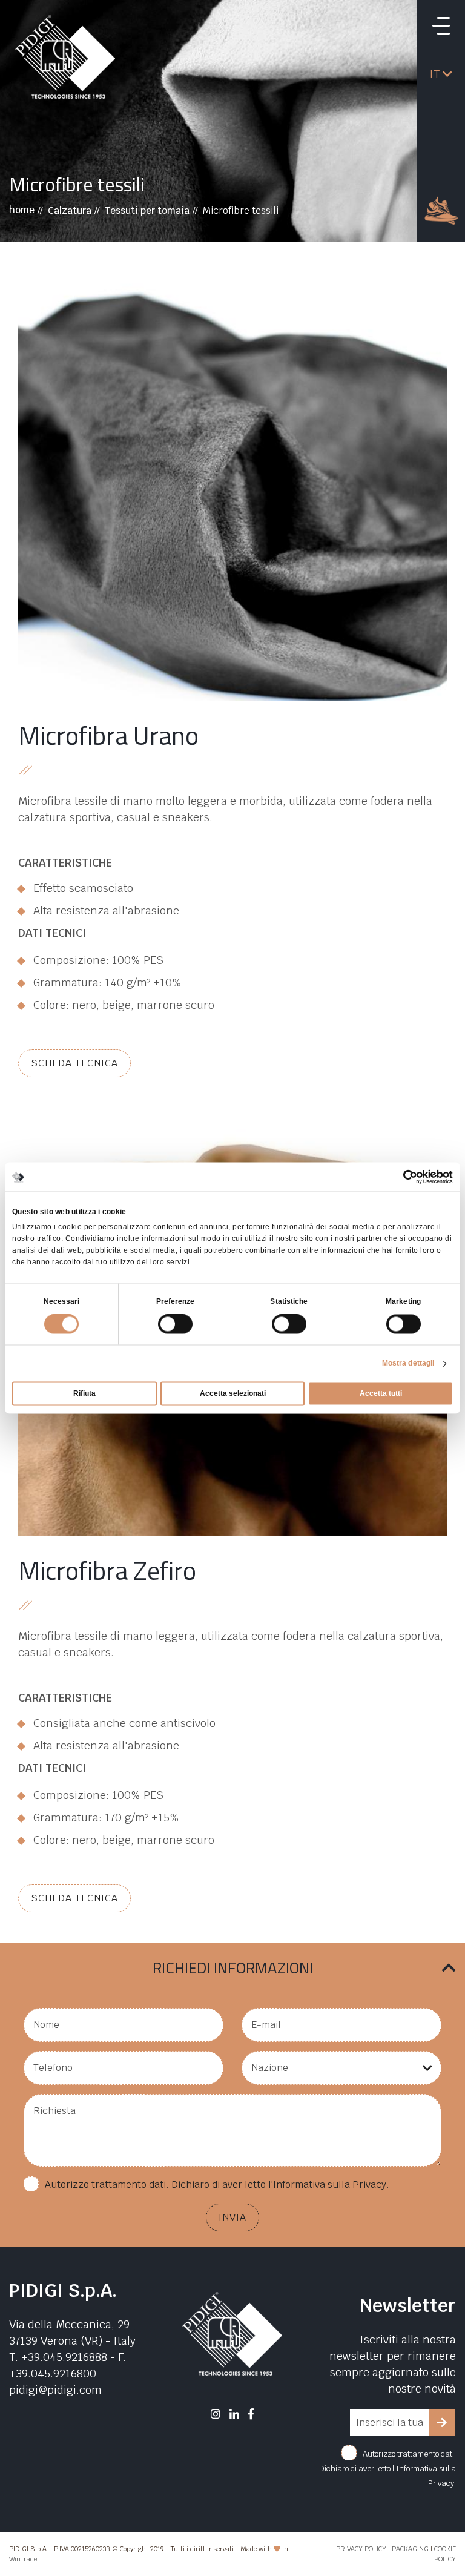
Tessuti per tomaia (147, 210)
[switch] (175, 1324)
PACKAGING (410, 2549)
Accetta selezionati (233, 1394)
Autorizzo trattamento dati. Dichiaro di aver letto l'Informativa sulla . (217, 2185)
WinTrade (23, 2559)
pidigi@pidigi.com (55, 2390)
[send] (442, 2423)
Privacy (369, 2185)
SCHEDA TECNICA (74, 1063)
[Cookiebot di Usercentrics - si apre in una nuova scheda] (400, 1177)
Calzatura (70, 210)
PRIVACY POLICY (361, 2549)
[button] (441, 74)
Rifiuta (84, 1394)
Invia (232, 2217)
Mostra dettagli (408, 1364)
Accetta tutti (381, 1394)
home (22, 210)
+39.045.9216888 (64, 2357)
